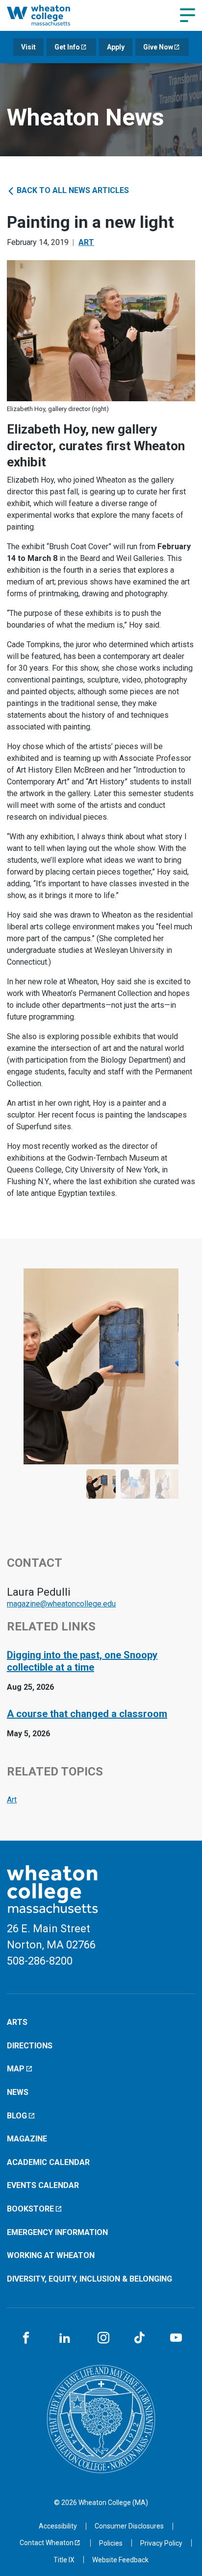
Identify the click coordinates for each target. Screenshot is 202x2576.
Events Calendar (43, 2185)
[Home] (50, 15)
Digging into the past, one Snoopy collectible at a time (82, 1661)
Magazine (27, 2139)
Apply (116, 47)
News (18, 2092)
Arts (17, 2022)
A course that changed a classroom (87, 1714)
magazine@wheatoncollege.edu (61, 1604)
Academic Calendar (48, 2162)
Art (86, 242)
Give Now (158, 47)
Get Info (67, 47)
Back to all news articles (72, 190)
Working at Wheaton (51, 2255)
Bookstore (30, 2209)
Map (16, 2069)
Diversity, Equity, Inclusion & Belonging (89, 2279)
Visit (28, 47)
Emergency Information (57, 2232)
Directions (30, 2046)
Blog (17, 2116)
